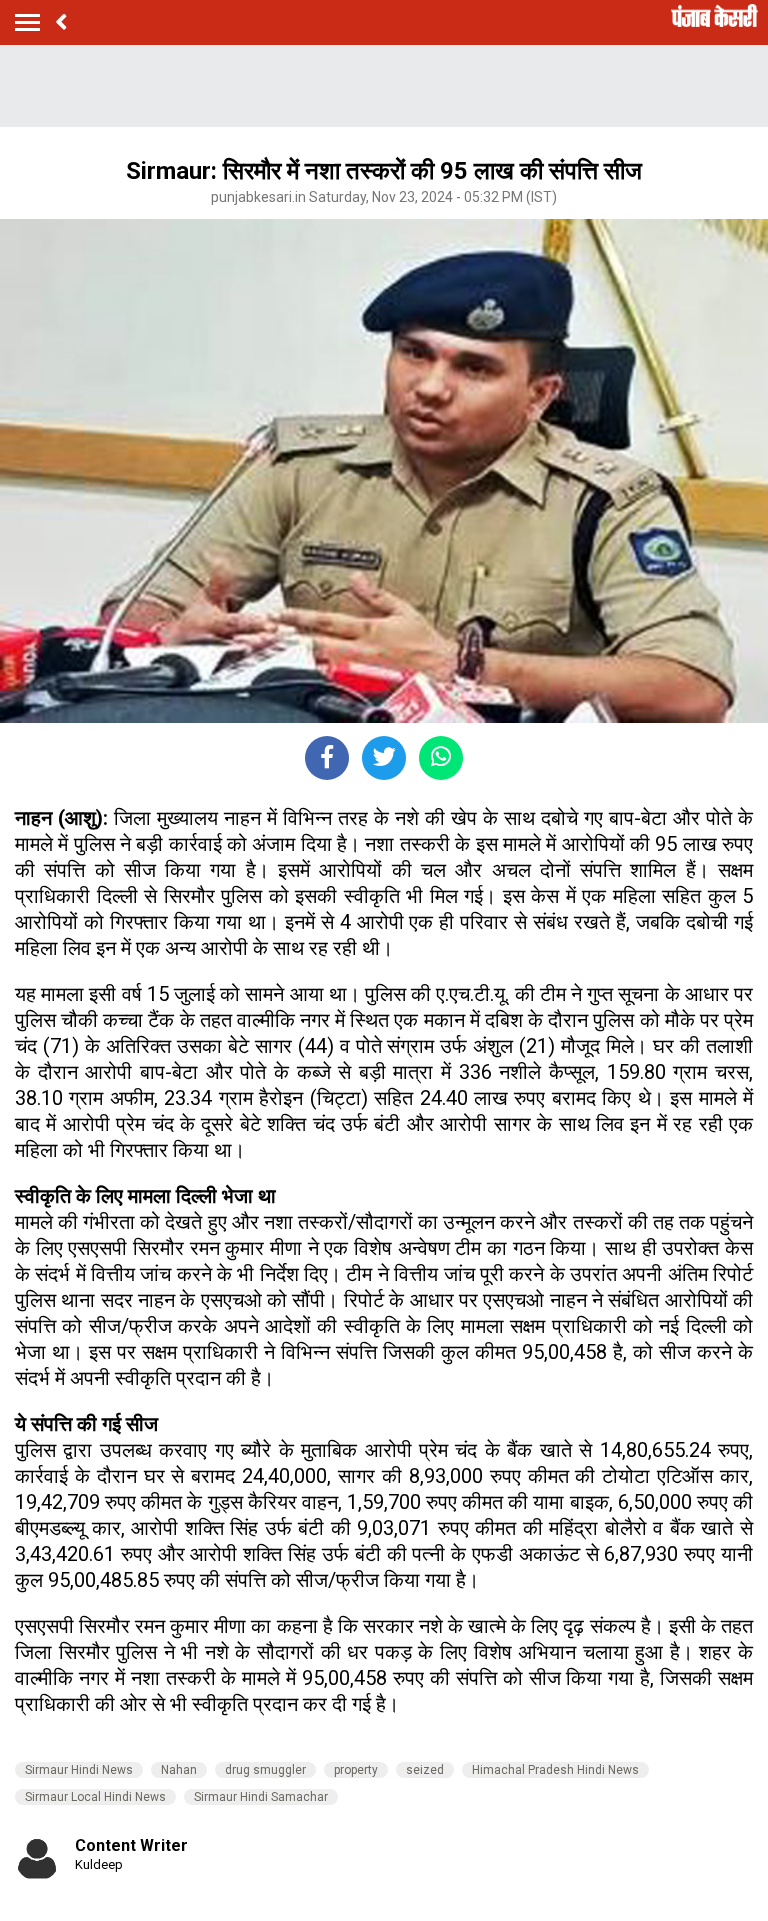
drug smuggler (265, 1770)
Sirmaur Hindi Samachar (261, 1797)
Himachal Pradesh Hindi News (555, 1770)
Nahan (179, 1770)
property (356, 1770)
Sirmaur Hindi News (79, 1770)
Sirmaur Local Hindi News (95, 1797)
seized (425, 1770)
